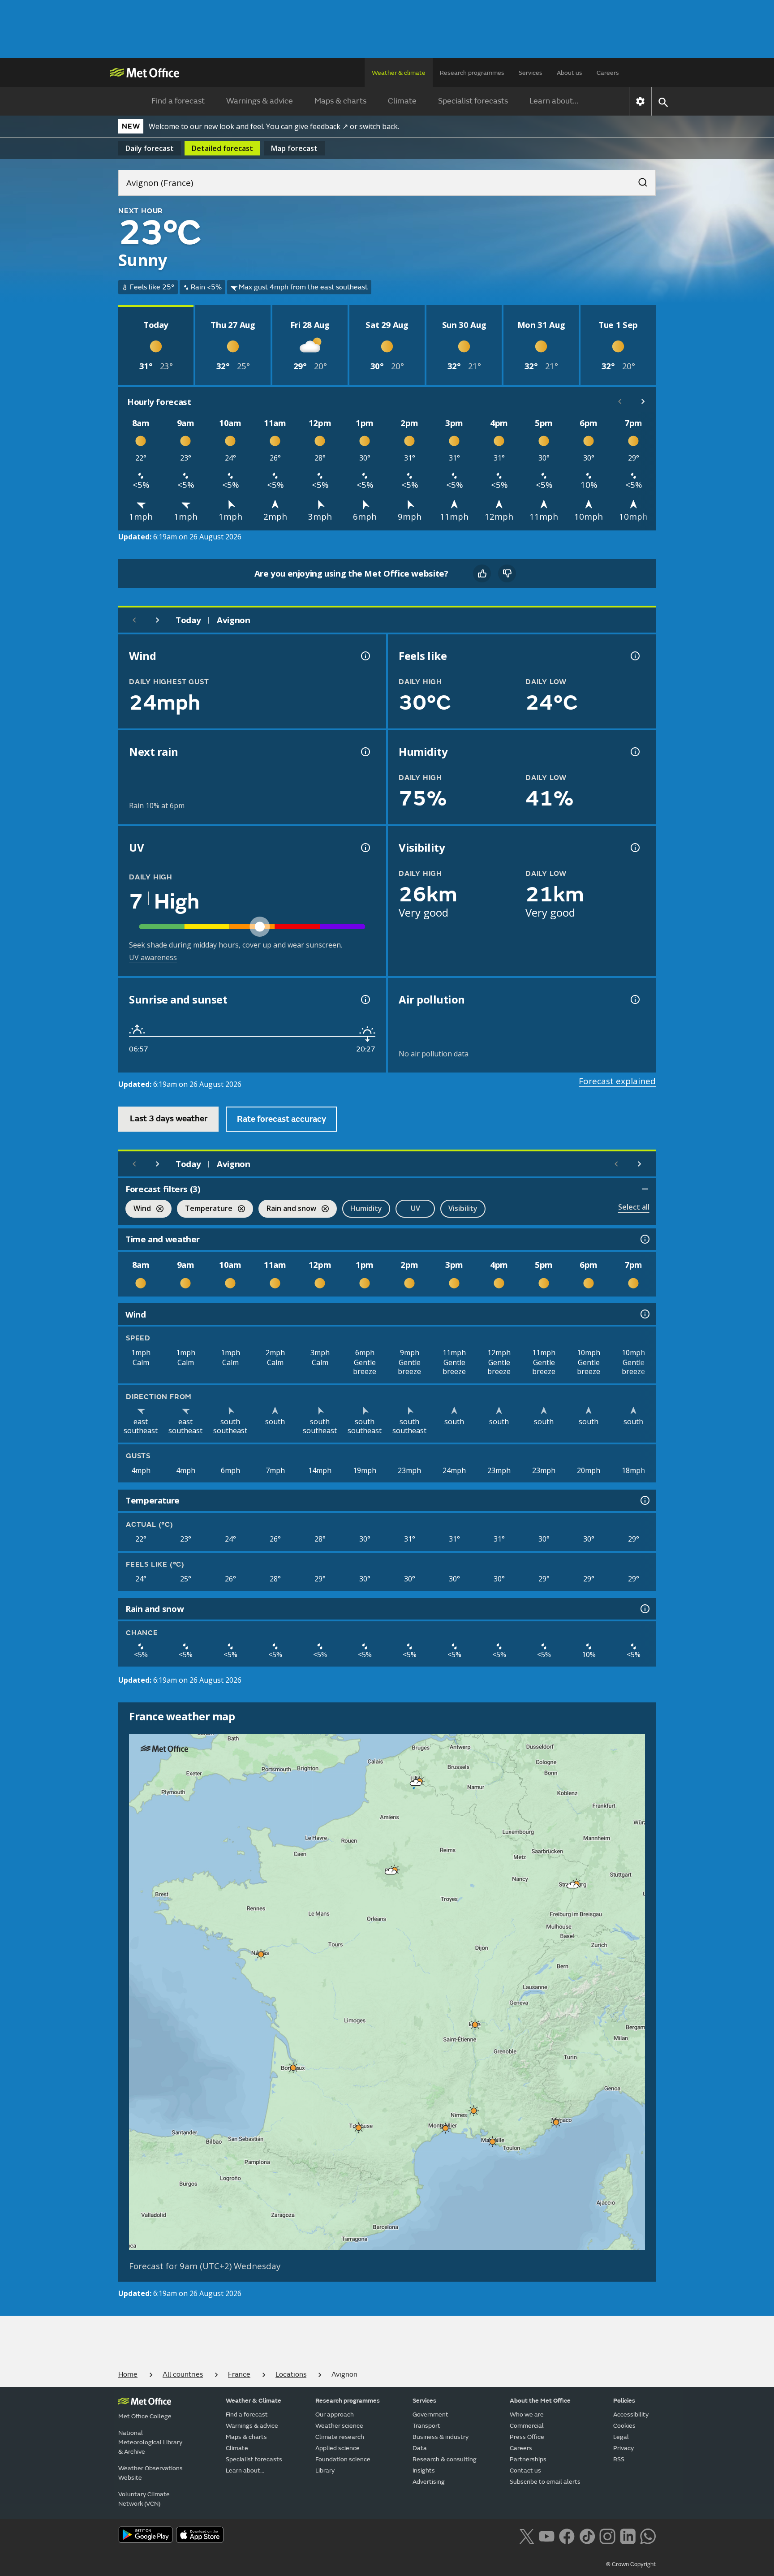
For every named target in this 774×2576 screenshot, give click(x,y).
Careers (608, 73)
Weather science (339, 2426)
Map (294, 148)
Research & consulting (445, 2459)
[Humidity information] (634, 752)
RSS (619, 2459)
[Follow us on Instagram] (607, 2536)
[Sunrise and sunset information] (365, 999)
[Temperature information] (644, 1500)
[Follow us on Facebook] (567, 2536)
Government (430, 2414)
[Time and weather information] (644, 1239)
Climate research (340, 2437)
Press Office (527, 2437)
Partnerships (528, 2459)
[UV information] (365, 848)
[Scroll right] (643, 401)
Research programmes (472, 73)
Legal (621, 2437)
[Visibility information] (634, 848)
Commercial (527, 2426)
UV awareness (153, 957)
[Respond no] (507, 573)
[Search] (638, 180)
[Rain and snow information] (644, 1609)
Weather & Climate (254, 2401)
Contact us (525, 2470)
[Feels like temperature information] (634, 656)
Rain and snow (287, 1209)
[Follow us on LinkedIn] (628, 2536)
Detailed (222, 148)
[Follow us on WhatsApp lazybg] (648, 2536)
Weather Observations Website (150, 2473)
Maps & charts (340, 101)
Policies (624, 2401)
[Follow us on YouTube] (547, 2536)
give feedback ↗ (321, 126)
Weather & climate (399, 73)
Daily (150, 148)
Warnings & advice (260, 101)
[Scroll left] (620, 401)
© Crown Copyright (631, 2564)
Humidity (366, 1208)
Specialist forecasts (473, 101)
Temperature (205, 1209)
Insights (424, 2470)
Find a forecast (178, 101)
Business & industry (441, 2437)
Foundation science (343, 2459)
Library (325, 2470)
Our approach (335, 2414)
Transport (426, 2426)
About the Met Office (540, 2401)
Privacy (623, 2448)
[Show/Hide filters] (645, 1189)
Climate (402, 101)
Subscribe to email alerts (545, 2482)
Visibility (463, 1208)
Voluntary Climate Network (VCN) (144, 2499)
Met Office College (145, 2416)
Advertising (429, 2482)
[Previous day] (134, 620)
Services (531, 73)
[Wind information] (644, 1314)
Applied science (338, 2448)
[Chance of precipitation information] (365, 752)
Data (420, 2448)
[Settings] (640, 101)
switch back (378, 126)
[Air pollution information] (634, 999)
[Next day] (158, 620)
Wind (138, 1209)
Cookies (624, 2426)
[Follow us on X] (527, 2536)
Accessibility (631, 2414)
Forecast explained (617, 1081)
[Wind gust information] (365, 656)
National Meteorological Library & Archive (150, 2442)
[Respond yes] (482, 573)
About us (570, 73)
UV (415, 1208)
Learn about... (554, 101)
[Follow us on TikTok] (587, 2536)
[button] (416, 1783)
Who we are (527, 2414)
